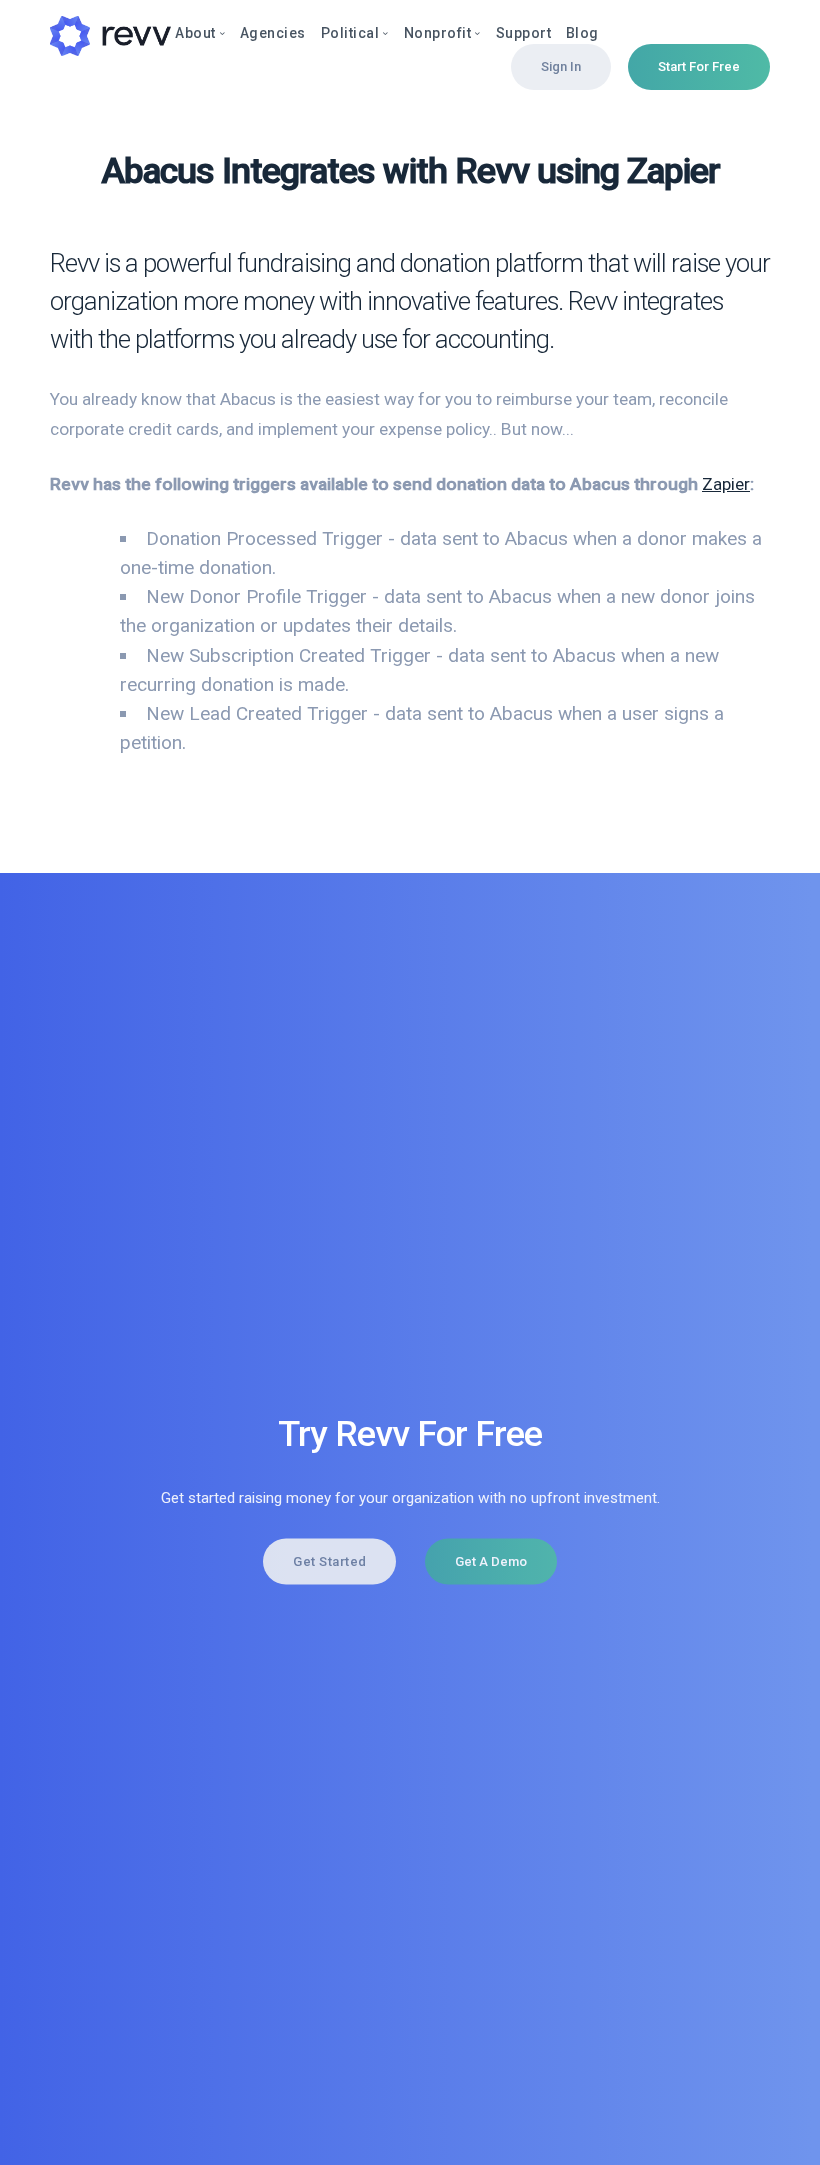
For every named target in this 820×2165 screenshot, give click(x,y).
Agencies (273, 33)
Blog (582, 33)
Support (524, 33)
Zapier (726, 484)
